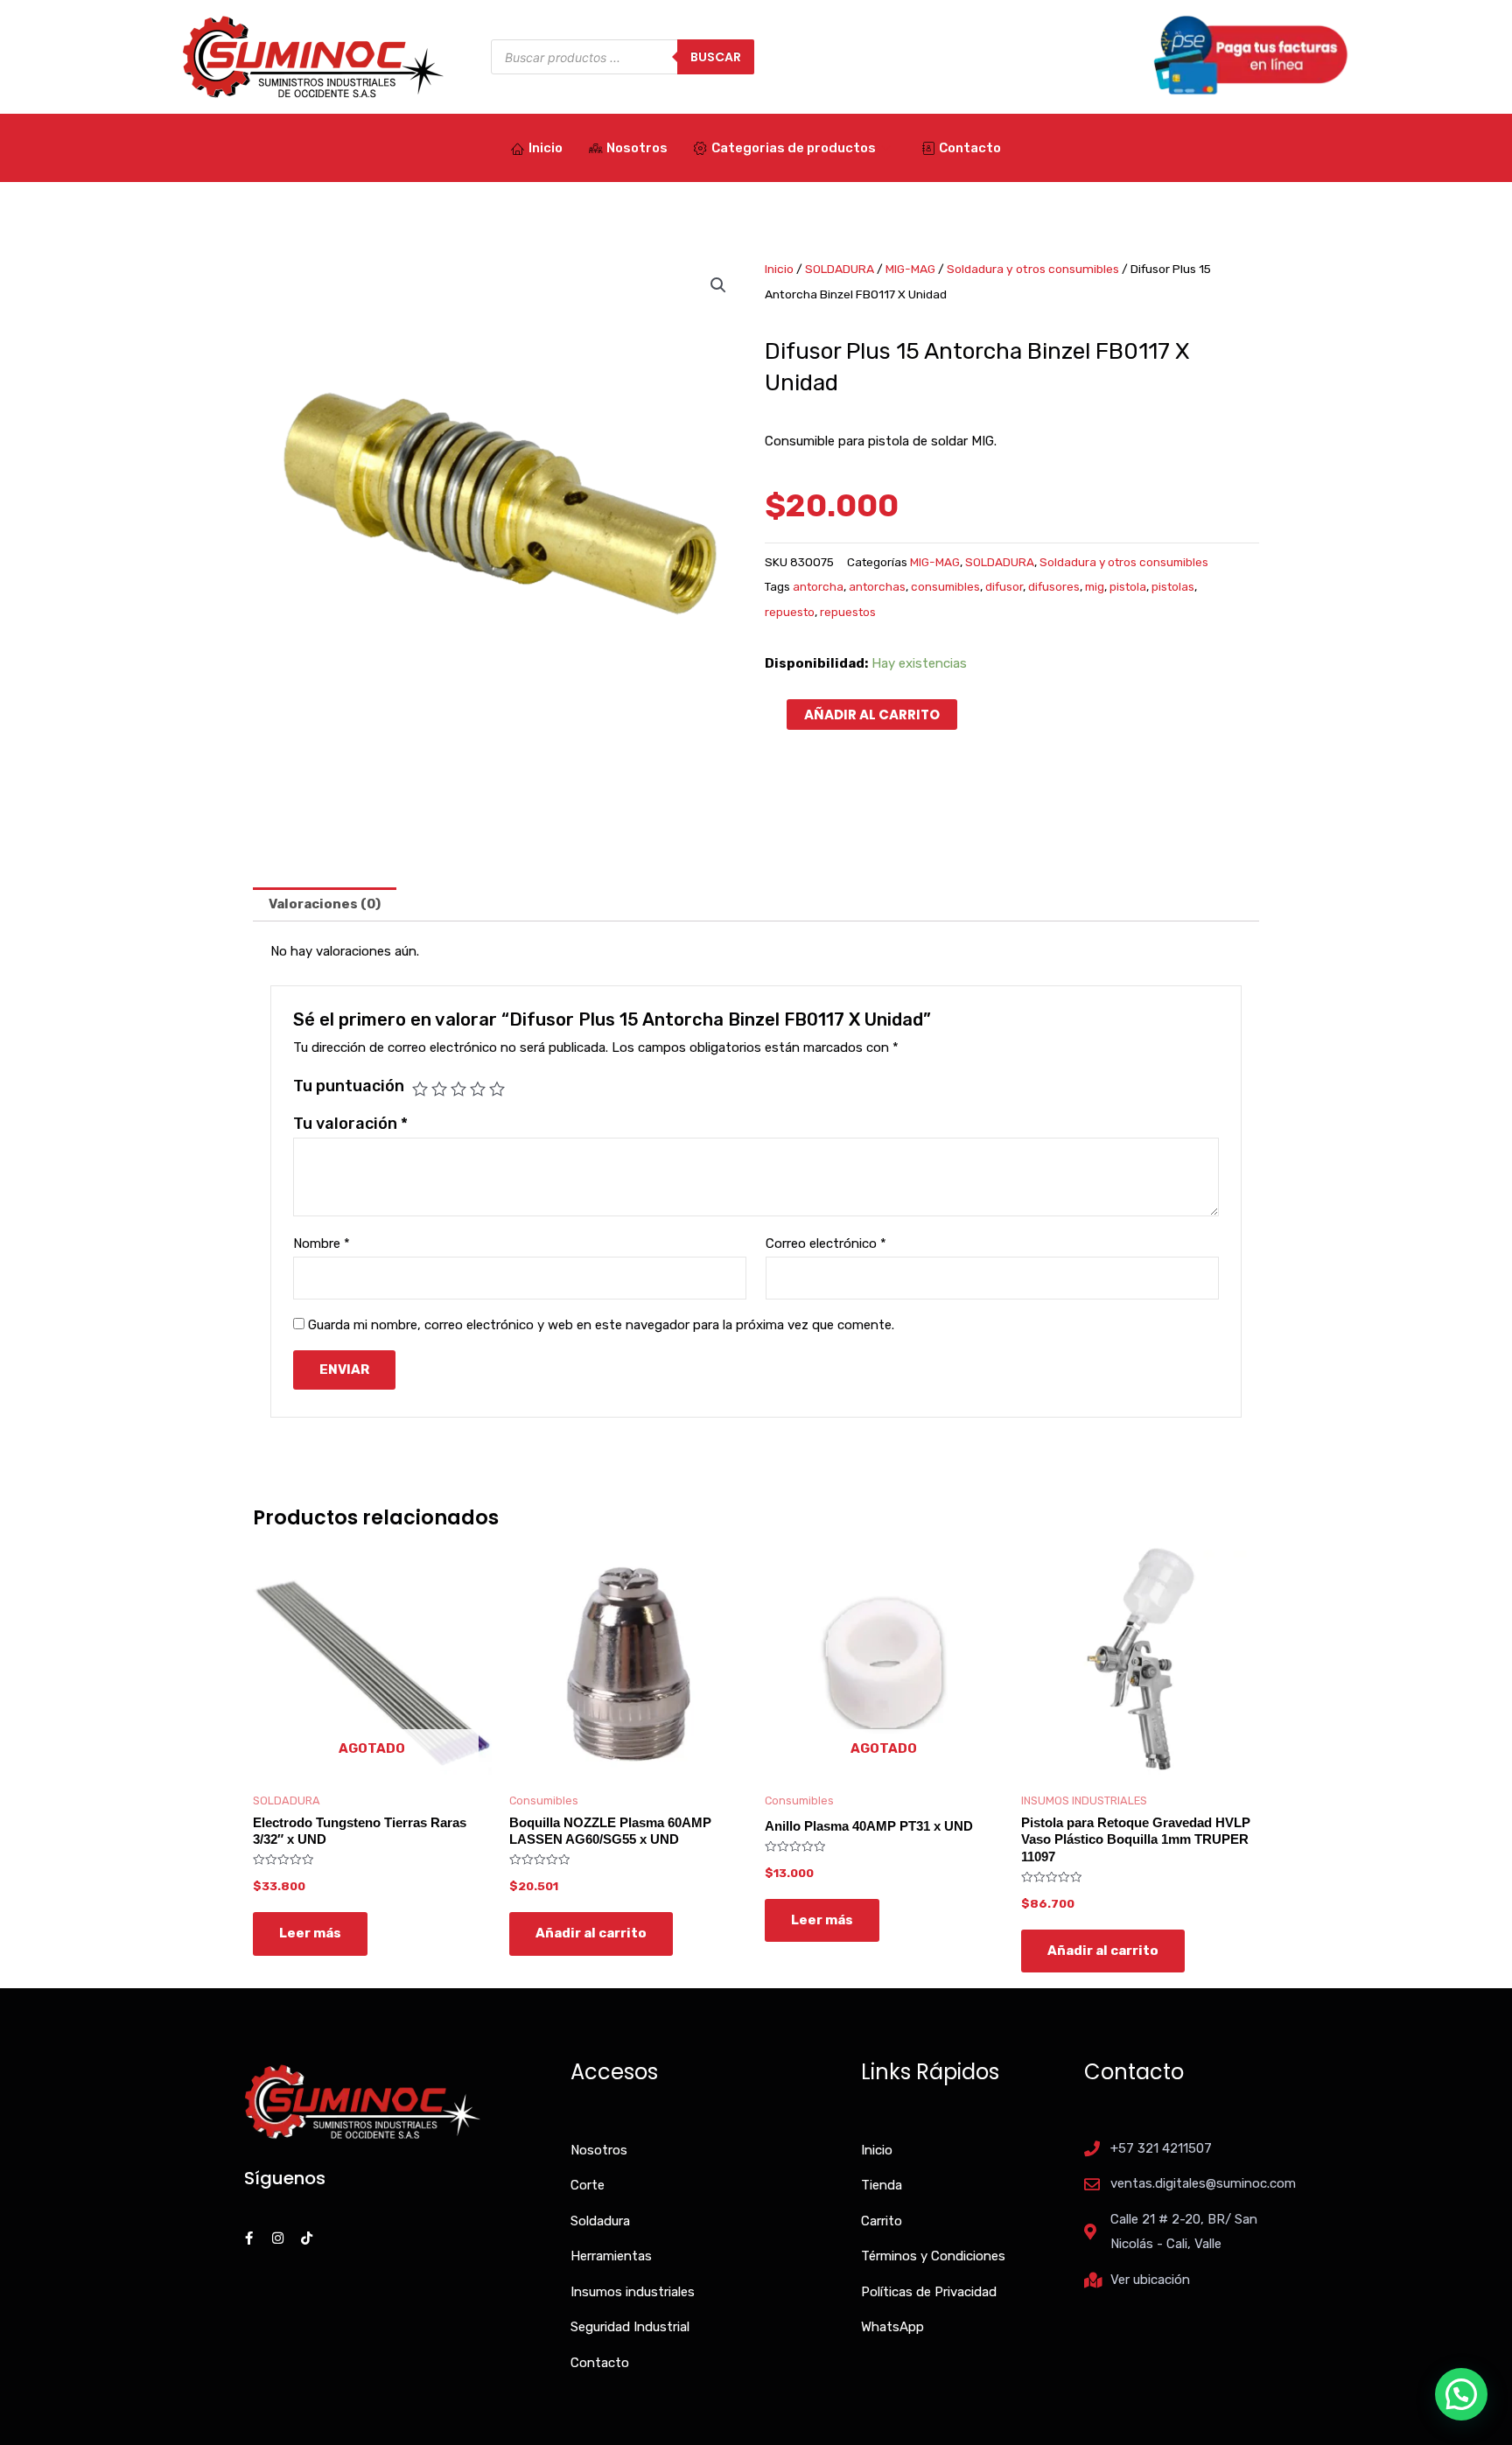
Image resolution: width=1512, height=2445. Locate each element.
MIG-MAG (910, 269)
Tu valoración (350, 1124)
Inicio (546, 148)
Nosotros (637, 148)
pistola (1128, 586)
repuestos (848, 612)
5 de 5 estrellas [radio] (497, 1089)
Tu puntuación (349, 1086)
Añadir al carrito (872, 715)
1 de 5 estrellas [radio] (420, 1089)
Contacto (970, 148)
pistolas (1173, 586)
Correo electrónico (826, 1244)
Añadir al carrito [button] (591, 1933)
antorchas (877, 586)
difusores (1054, 586)
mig (1095, 586)
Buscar (716, 57)
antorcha (818, 586)
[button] (718, 285)
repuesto (790, 612)
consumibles (945, 586)
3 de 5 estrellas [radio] (458, 1089)
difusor (1004, 586)
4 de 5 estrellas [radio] (478, 1089)
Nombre (322, 1244)
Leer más (310, 1933)
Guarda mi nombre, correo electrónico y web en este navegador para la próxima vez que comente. (601, 1325)
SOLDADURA (840, 269)
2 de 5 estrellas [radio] (439, 1089)
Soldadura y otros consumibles (1033, 269)
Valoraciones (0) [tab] (325, 904)
